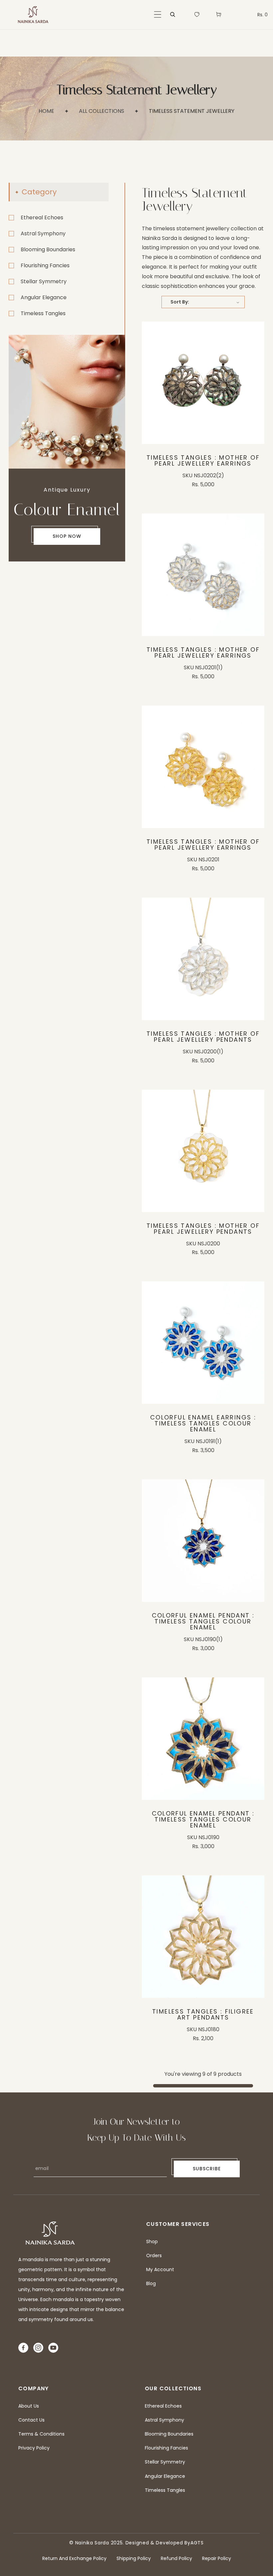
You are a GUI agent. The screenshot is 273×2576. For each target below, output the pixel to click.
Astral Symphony (43, 233)
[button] (158, 14)
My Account (160, 2269)
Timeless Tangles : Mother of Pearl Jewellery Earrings (203, 461)
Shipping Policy (134, 2558)
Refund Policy (176, 2558)
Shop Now (67, 536)
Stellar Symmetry (44, 281)
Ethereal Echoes (42, 217)
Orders (154, 2255)
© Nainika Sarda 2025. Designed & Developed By (130, 2543)
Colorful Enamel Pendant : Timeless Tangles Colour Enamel (203, 1621)
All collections (102, 111)
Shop (152, 2242)
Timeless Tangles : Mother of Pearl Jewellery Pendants (203, 1037)
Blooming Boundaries (48, 249)
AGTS (197, 2543)
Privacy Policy (34, 2448)
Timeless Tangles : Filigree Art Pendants (203, 2015)
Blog (151, 2283)
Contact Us (31, 2420)
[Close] (102, 2532)
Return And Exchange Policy (74, 2558)
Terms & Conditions (41, 2434)
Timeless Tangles (43, 313)
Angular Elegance (44, 297)
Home (46, 111)
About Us (29, 2406)
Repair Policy (217, 2558)
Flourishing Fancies (45, 265)
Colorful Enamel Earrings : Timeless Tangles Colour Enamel (203, 1423)
